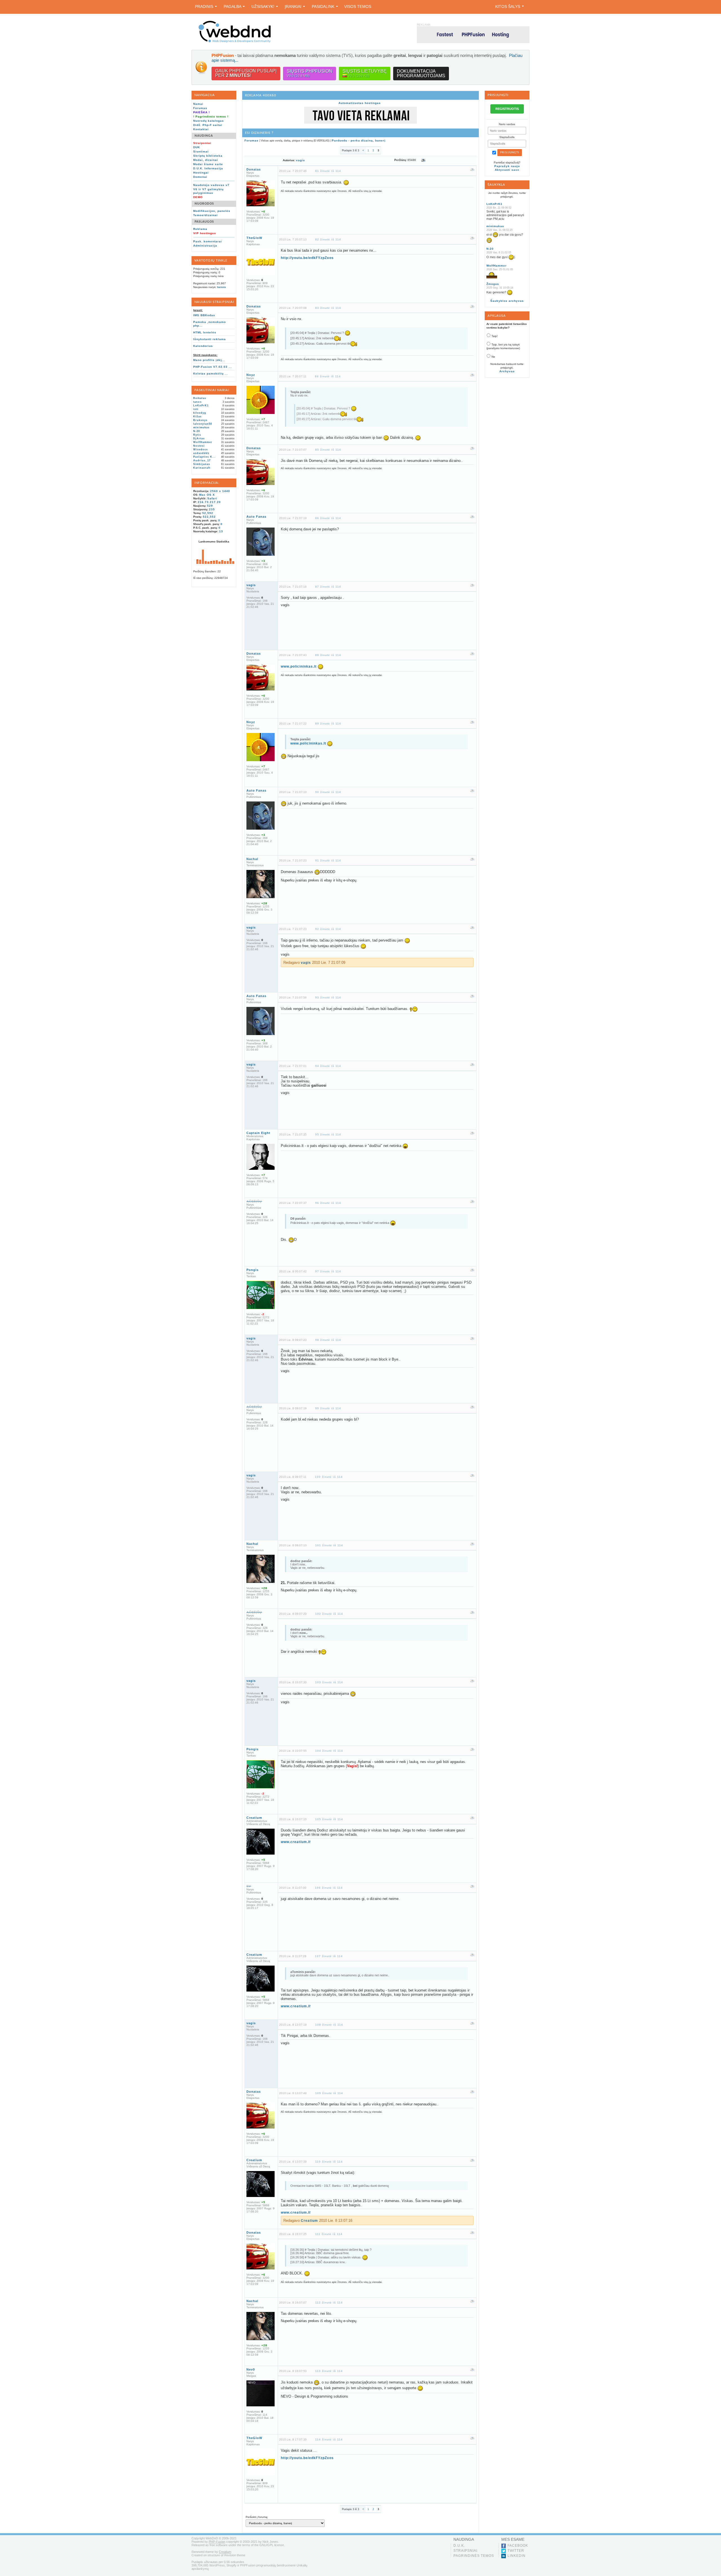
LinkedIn (517, 2556)
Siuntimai (201, 151)
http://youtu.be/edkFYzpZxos (307, 258)
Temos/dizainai (205, 215)
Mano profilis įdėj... (209, 360)
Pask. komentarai (208, 241)
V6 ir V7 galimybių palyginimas (208, 191)
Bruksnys (200, 420)
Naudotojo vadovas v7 (211, 185)
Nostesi (199, 446)
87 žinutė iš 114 (328, 587)
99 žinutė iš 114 (328, 1408)
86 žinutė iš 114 (328, 518)
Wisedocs (201, 449)
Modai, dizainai (206, 160)
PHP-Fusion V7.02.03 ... (213, 367)
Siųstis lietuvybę (365, 73)
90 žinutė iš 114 (328, 792)
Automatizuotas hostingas (360, 103)
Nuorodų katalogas (209, 121)
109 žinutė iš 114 (329, 2093)
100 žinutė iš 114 (329, 1477)
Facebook (518, 2546)
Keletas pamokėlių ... (211, 374)
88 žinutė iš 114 (328, 655)
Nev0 (251, 2369)
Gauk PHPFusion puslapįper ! (246, 73)
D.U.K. (459, 2546)
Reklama (200, 229)
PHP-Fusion (217, 2542)
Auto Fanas (256, 517)
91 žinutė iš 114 (328, 860)
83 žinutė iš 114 (328, 308)
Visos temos (358, 6)
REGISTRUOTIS (507, 109)
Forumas (200, 108)
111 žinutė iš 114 (329, 2234)
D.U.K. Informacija (208, 168)
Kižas (197, 417)
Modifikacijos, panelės (212, 211)
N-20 (197, 431)
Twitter (516, 2551)
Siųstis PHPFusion (310, 73)
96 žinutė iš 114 (328, 1203)
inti (196, 409)
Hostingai (201, 173)
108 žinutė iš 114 (329, 2025)
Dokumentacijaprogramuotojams (421, 73)
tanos (222, 287)
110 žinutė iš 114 (329, 2162)
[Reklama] (360, 123)
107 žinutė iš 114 (329, 1956)
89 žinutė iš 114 (328, 724)
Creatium (254, 1818)
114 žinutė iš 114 (329, 2439)
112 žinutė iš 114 (329, 2303)
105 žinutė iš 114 (329, 1819)
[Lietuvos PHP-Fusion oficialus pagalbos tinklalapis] (235, 42)
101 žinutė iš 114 (329, 1545)
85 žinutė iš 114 (328, 450)
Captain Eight (258, 1133)
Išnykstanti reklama (210, 339)
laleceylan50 (203, 424)
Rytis (197, 435)
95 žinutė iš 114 (328, 1134)
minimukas (201, 428)
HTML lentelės (205, 332)
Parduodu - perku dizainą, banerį (359, 140)
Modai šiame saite (208, 164)
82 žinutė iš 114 (328, 239)
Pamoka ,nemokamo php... (210, 324)
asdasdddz (201, 453)
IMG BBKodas (204, 315)
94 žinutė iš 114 (328, 1066)
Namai (198, 104)
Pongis (252, 1270)
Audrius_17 (202, 460)
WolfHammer (203, 442)
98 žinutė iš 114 (328, 1340)
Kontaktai (201, 129)
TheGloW (254, 238)
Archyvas (507, 371)
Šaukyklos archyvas (507, 301)
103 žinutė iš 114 (329, 1682)
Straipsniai (465, 2551)
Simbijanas (202, 464)
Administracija (205, 246)
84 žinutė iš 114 (328, 376)
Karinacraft (202, 468)
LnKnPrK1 (201, 406)
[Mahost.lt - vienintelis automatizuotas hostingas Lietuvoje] (473, 35)
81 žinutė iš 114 (328, 171)
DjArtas (199, 438)
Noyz (251, 375)
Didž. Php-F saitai (208, 125)
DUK (197, 147)
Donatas (254, 169)
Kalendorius (203, 346)
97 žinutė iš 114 (328, 1271)
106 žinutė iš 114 (329, 1888)
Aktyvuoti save (507, 170)
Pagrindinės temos (474, 2556)
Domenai (200, 177)
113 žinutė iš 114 (329, 2371)
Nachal (252, 859)
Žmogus (493, 284)
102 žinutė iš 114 (329, 1614)
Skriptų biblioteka (208, 156)
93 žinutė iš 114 (328, 997)
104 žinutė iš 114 (329, 1751)
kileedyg (200, 413)
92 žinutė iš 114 (328, 929)
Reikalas (200, 398)
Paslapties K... (204, 457)
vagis (301, 160)
